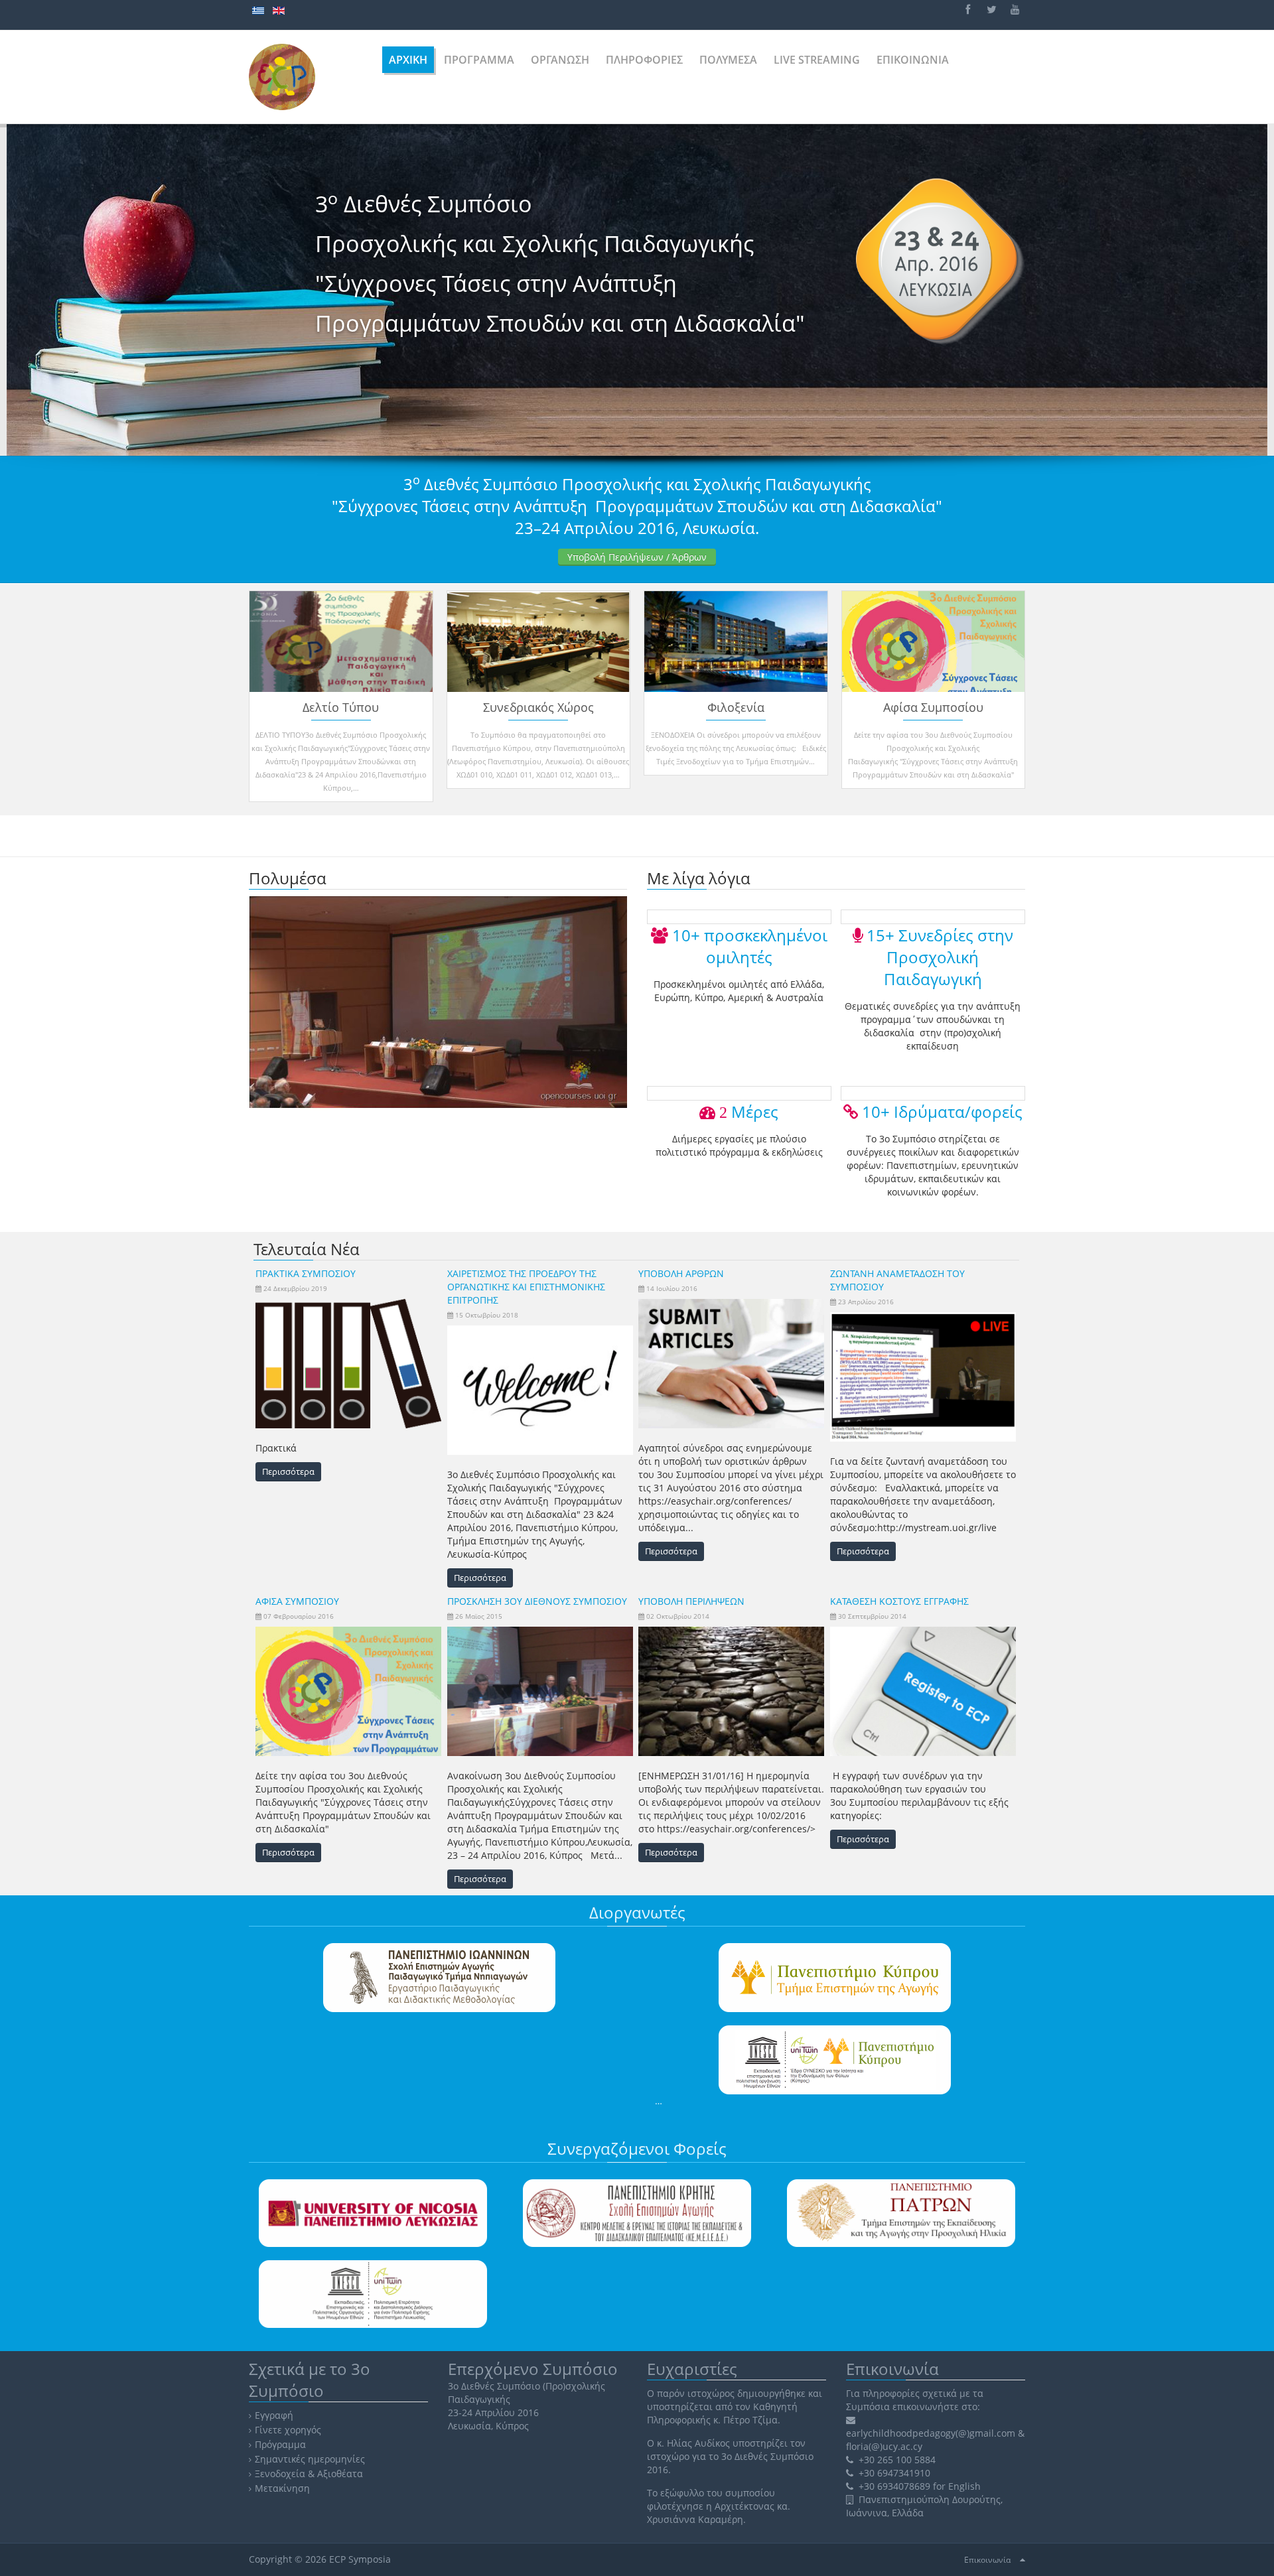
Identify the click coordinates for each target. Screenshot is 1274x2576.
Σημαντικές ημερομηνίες (310, 2459)
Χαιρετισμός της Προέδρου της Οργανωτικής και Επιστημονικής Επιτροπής (526, 1287)
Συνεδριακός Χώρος (538, 707)
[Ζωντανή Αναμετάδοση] (438, 1001)
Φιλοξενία (736, 707)
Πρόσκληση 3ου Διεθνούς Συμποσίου (537, 1601)
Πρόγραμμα (280, 2444)
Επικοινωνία (987, 2560)
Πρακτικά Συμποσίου (306, 1273)
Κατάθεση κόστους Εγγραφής (899, 1601)
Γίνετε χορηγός (288, 2430)
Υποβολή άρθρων (681, 1273)
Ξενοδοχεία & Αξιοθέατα (309, 2474)
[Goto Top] (1023, 2559)
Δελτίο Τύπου (341, 707)
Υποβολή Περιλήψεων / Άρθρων (637, 557)
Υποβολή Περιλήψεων (691, 1601)
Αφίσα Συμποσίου (933, 707)
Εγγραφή (274, 2415)
